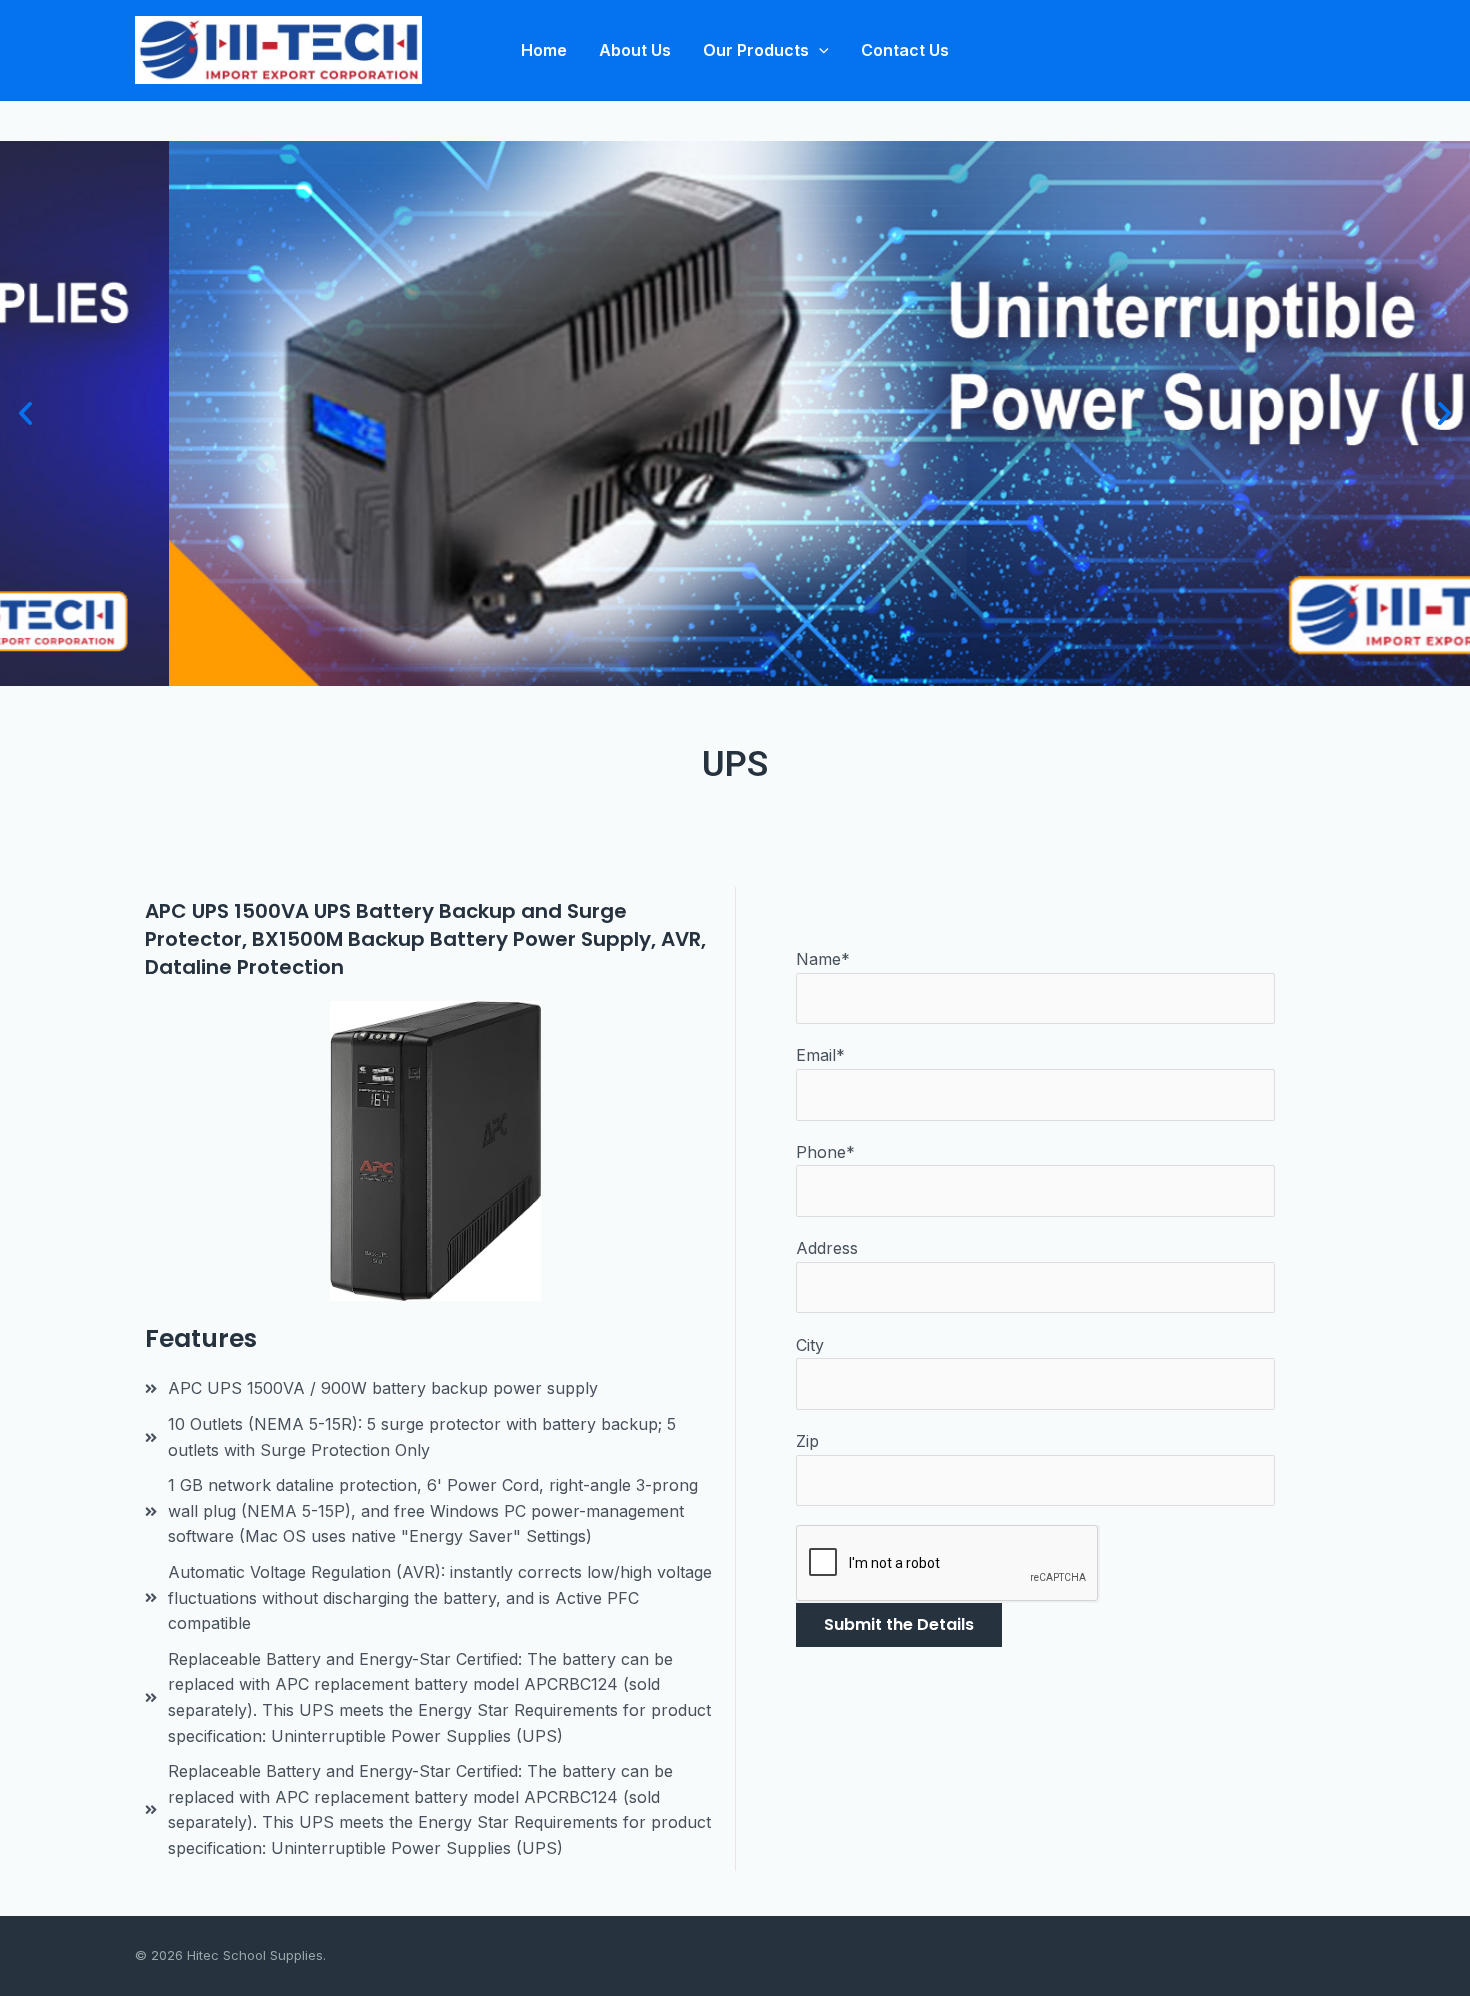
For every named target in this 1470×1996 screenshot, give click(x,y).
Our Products (756, 50)
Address (827, 1248)
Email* (820, 1055)
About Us (635, 50)
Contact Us (905, 50)
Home (544, 50)
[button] (25, 413)
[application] (819, 50)
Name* (823, 959)
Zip (807, 1441)
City (810, 1345)
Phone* (825, 1152)
